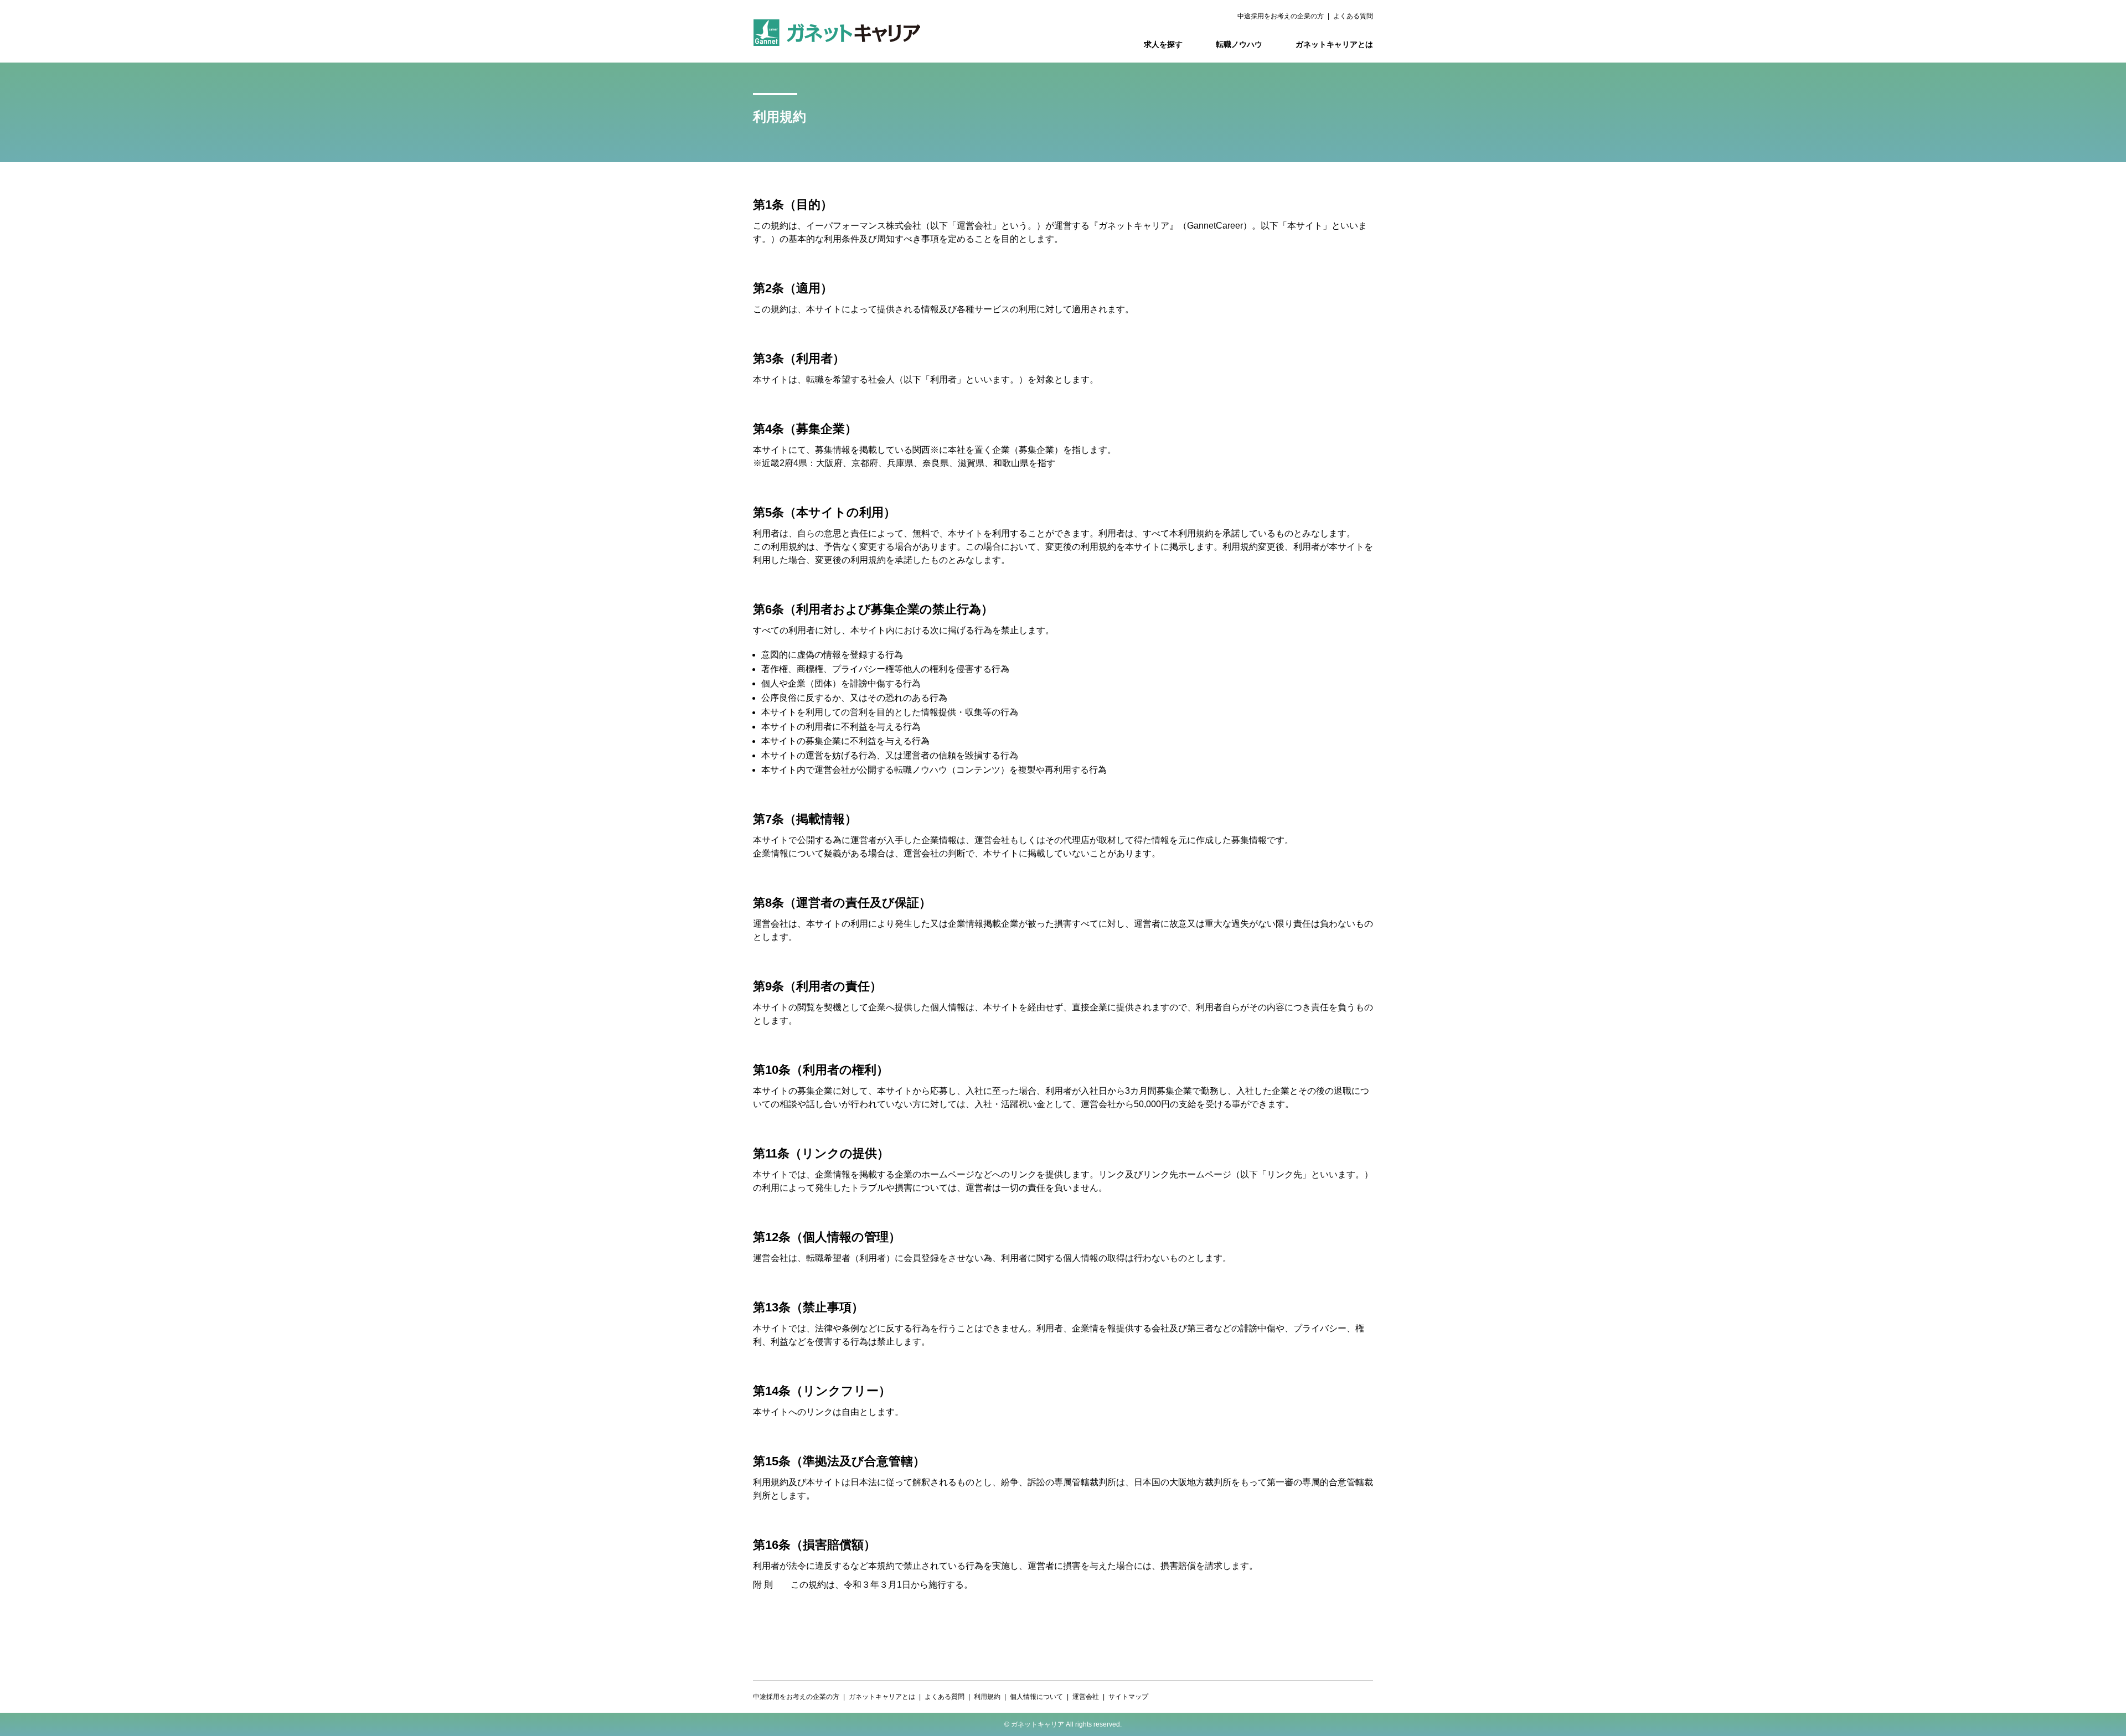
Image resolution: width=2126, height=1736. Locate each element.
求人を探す (1163, 44)
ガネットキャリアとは (1334, 44)
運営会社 (1086, 1697)
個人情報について (1036, 1697)
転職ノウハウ (1239, 44)
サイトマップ (1128, 1697)
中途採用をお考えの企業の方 (1281, 16)
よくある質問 (1353, 16)
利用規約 (987, 1697)
